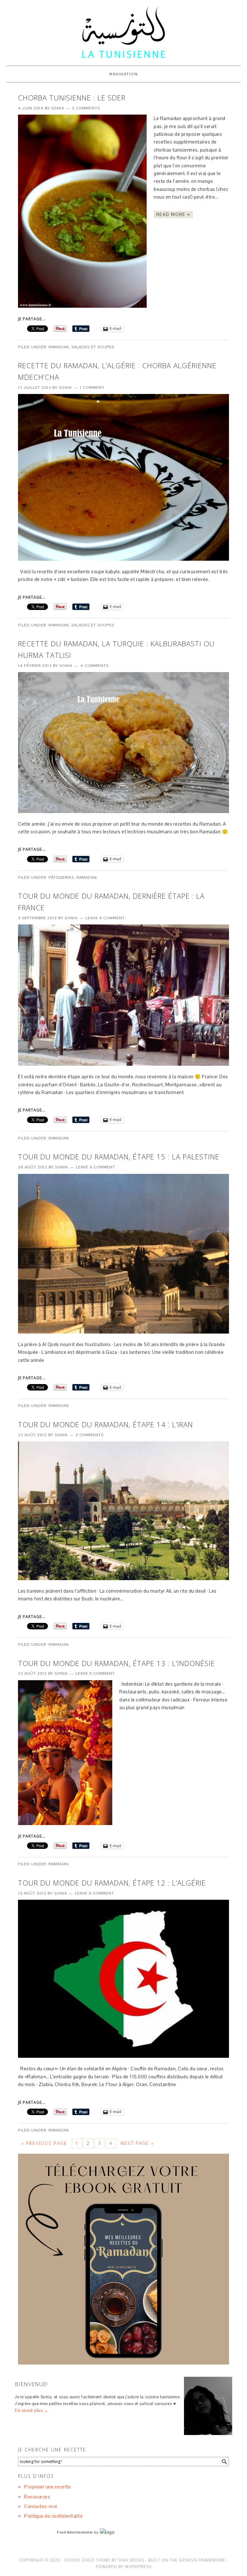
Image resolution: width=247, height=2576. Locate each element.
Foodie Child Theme (87, 2560)
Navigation (124, 74)
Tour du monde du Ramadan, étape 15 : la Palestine (119, 1157)
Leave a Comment (105, 918)
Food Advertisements (75, 2532)
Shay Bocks (131, 2560)
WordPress (138, 2567)
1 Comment (92, 388)
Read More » (173, 215)
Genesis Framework (202, 2560)
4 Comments (95, 666)
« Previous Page (44, 2143)
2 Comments (86, 108)
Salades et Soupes (93, 347)
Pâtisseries (61, 877)
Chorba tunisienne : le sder (72, 98)
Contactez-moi (41, 2506)
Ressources (37, 2497)
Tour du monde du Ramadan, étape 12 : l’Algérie (112, 1883)
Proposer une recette (47, 2487)
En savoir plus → (31, 2410)
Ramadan (59, 347)
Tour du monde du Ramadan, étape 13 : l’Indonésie (116, 1663)
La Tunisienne (123, 33)
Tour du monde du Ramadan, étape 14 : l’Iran (105, 1424)
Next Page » (137, 2143)
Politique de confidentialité (53, 2516)
